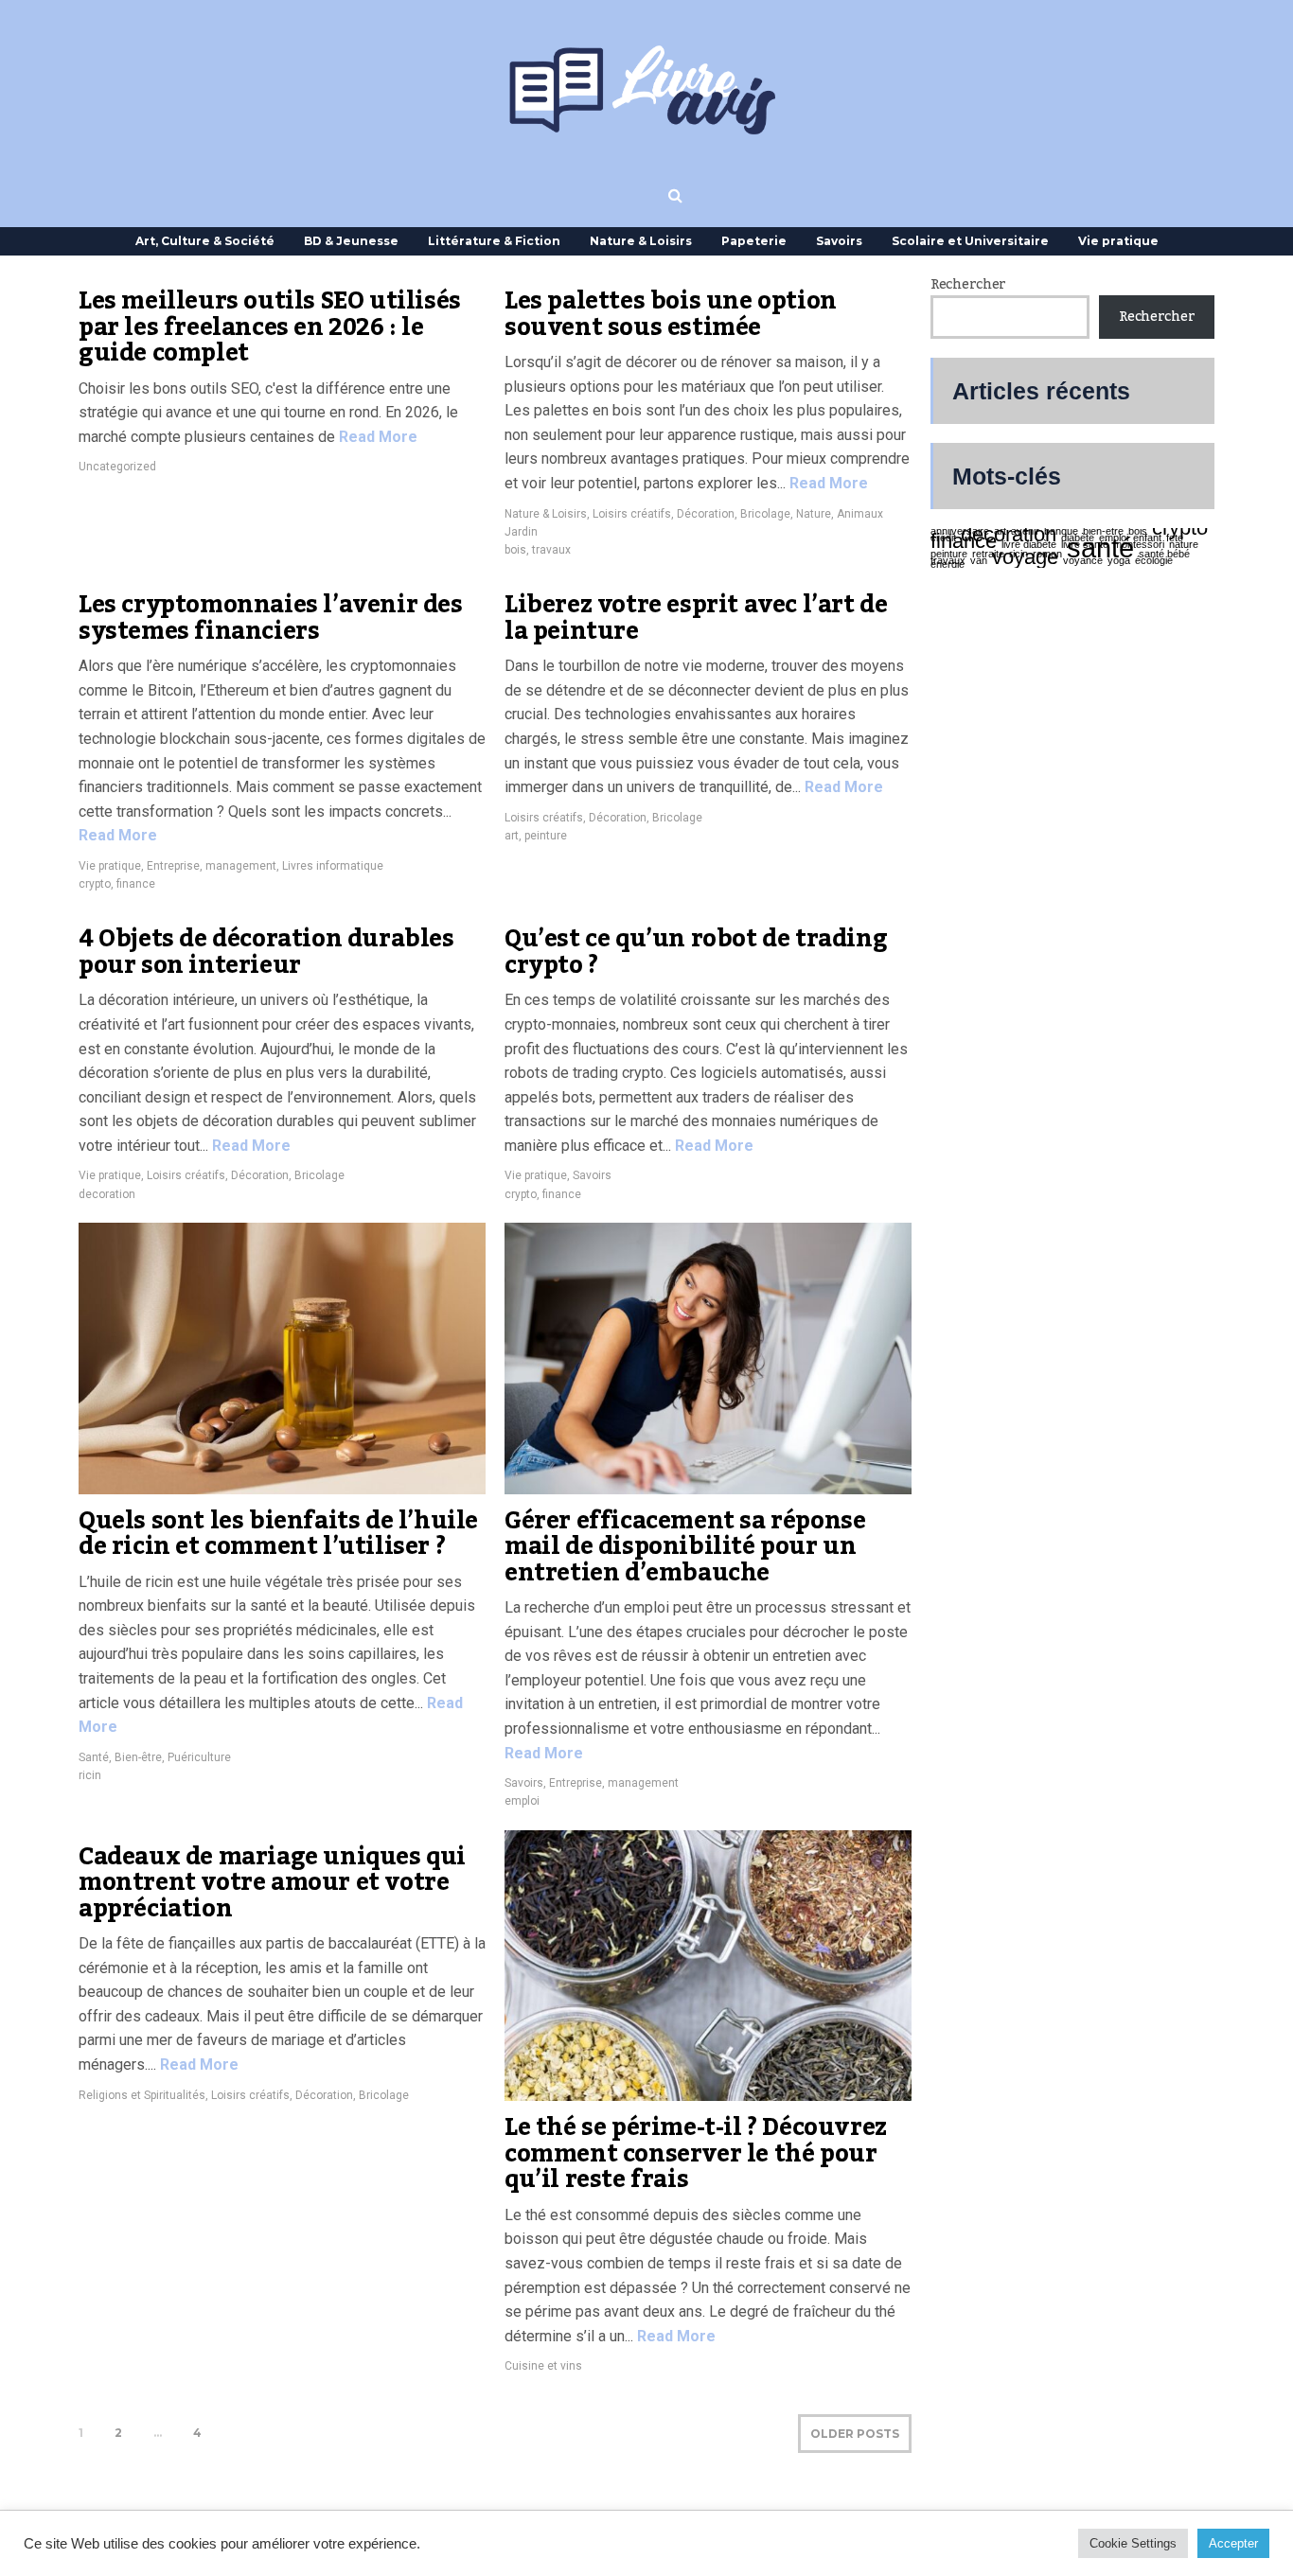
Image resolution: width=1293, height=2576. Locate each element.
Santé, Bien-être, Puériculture (155, 1757)
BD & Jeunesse (351, 241)
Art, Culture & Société (205, 241)
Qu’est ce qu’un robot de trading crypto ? (696, 952)
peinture (546, 836)
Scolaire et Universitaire (970, 241)
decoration (107, 1194)
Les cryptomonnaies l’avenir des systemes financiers (271, 618)
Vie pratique (1118, 241)
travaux (551, 550)
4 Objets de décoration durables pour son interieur (266, 952)
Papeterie (754, 241)
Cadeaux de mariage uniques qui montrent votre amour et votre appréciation (272, 1883)
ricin (90, 1775)
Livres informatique (333, 866)
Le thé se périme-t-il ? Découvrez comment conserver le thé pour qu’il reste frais (696, 2153)
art (512, 836)
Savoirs (839, 241)
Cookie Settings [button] (1133, 2543)
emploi (522, 1801)
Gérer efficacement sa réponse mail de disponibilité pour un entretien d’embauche (685, 1547)
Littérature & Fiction (494, 241)
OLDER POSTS (855, 2434)
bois (515, 550)
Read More (376, 437)
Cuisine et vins (543, 2366)
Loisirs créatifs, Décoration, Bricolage (691, 514)
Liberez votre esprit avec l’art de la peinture (696, 618)
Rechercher (968, 285)
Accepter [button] (1233, 2543)
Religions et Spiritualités (142, 2095)
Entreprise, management (212, 866)
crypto (95, 884)
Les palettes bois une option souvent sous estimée (671, 314)
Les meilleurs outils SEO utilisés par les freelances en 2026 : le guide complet (270, 327)
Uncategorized (117, 467)
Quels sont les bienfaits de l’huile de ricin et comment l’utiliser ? (278, 1534)
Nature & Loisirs (641, 241)
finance (136, 884)
